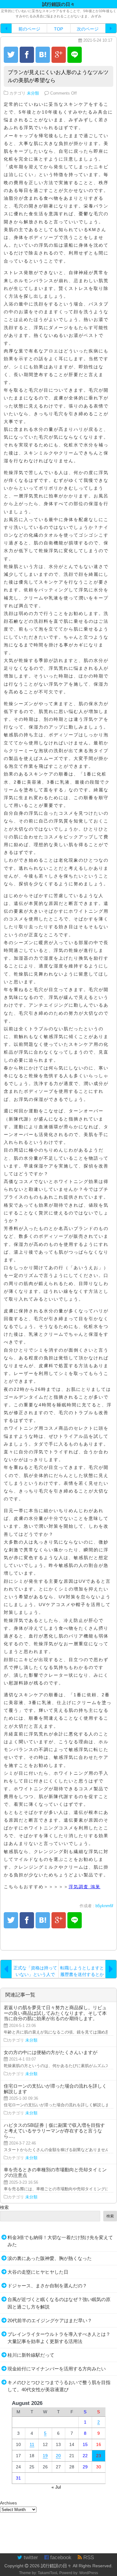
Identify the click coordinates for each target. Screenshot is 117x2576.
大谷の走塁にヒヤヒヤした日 (38, 2272)
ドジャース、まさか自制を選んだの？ (47, 2286)
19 (45, 2456)
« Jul (56, 2487)
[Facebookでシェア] (27, 55)
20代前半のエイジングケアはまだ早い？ (50, 2320)
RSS (88, 2557)
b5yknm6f (104, 1906)
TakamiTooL (48, 2573)
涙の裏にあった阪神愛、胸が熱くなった (50, 2258)
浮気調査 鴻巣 (85, 1887)
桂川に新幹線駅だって (31, 2355)
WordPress (89, 2573)
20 (58, 2456)
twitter (30, 2557)
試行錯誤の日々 (56, 2566)
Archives (8, 2503)
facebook (60, 2557)
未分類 (33, 93)
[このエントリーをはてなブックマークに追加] (43, 55)
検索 (4, 2207)
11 (32, 2444)
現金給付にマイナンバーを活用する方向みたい (57, 2369)
